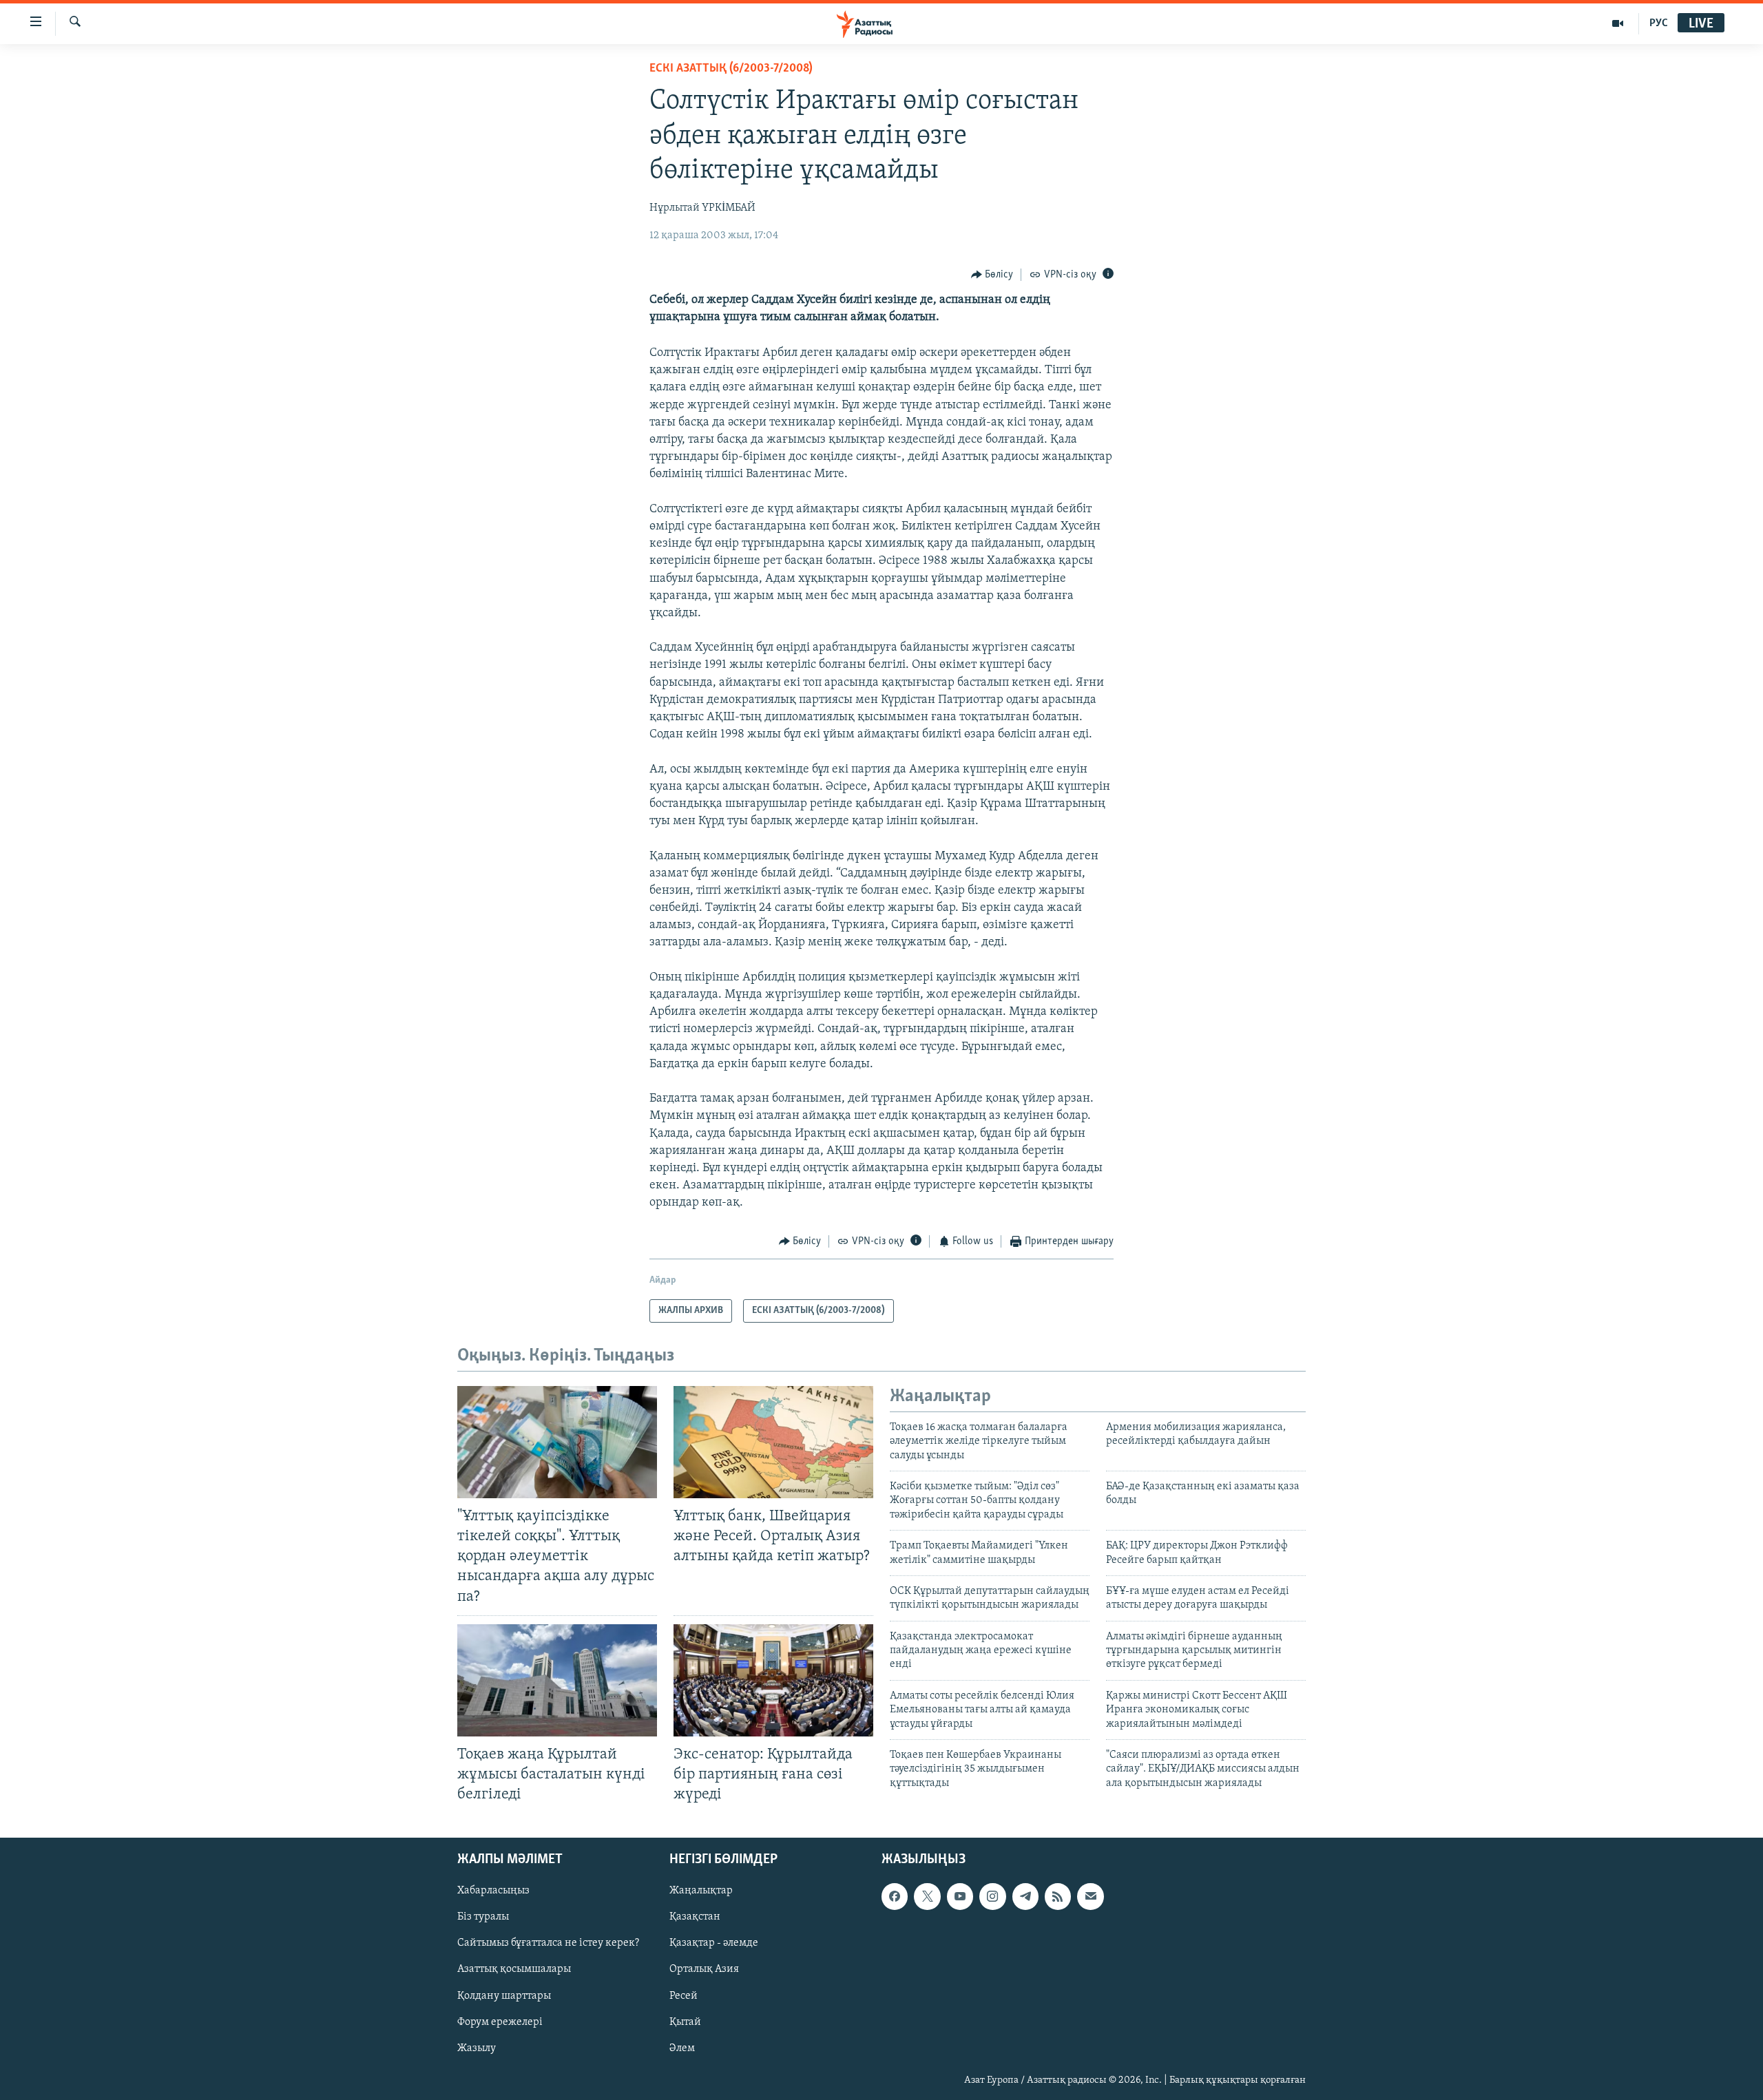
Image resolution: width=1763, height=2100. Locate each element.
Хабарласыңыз (493, 1891)
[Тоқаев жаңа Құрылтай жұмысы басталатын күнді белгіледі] (557, 1680)
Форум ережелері (500, 2022)
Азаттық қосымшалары (514, 1970)
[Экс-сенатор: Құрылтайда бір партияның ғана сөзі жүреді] (773, 1680)
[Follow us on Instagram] (992, 1896)
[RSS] (1058, 1896)
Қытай (685, 2022)
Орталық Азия (704, 1970)
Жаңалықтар (701, 1891)
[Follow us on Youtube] (960, 1896)
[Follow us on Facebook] (895, 1896)
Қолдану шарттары (504, 1996)
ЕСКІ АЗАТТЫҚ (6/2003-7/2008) (731, 69)
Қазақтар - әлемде (714, 1944)
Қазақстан (695, 1918)
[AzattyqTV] (1618, 23)
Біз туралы (483, 1918)
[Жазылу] (1090, 1896)
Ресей (684, 1996)
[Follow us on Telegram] (1025, 1896)
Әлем (682, 2048)
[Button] (992, 275)
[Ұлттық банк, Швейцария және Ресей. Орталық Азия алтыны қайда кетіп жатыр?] (773, 1442)
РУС (1659, 23)
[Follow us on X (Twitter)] (927, 1896)
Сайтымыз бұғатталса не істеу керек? (548, 1944)
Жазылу (477, 2048)
